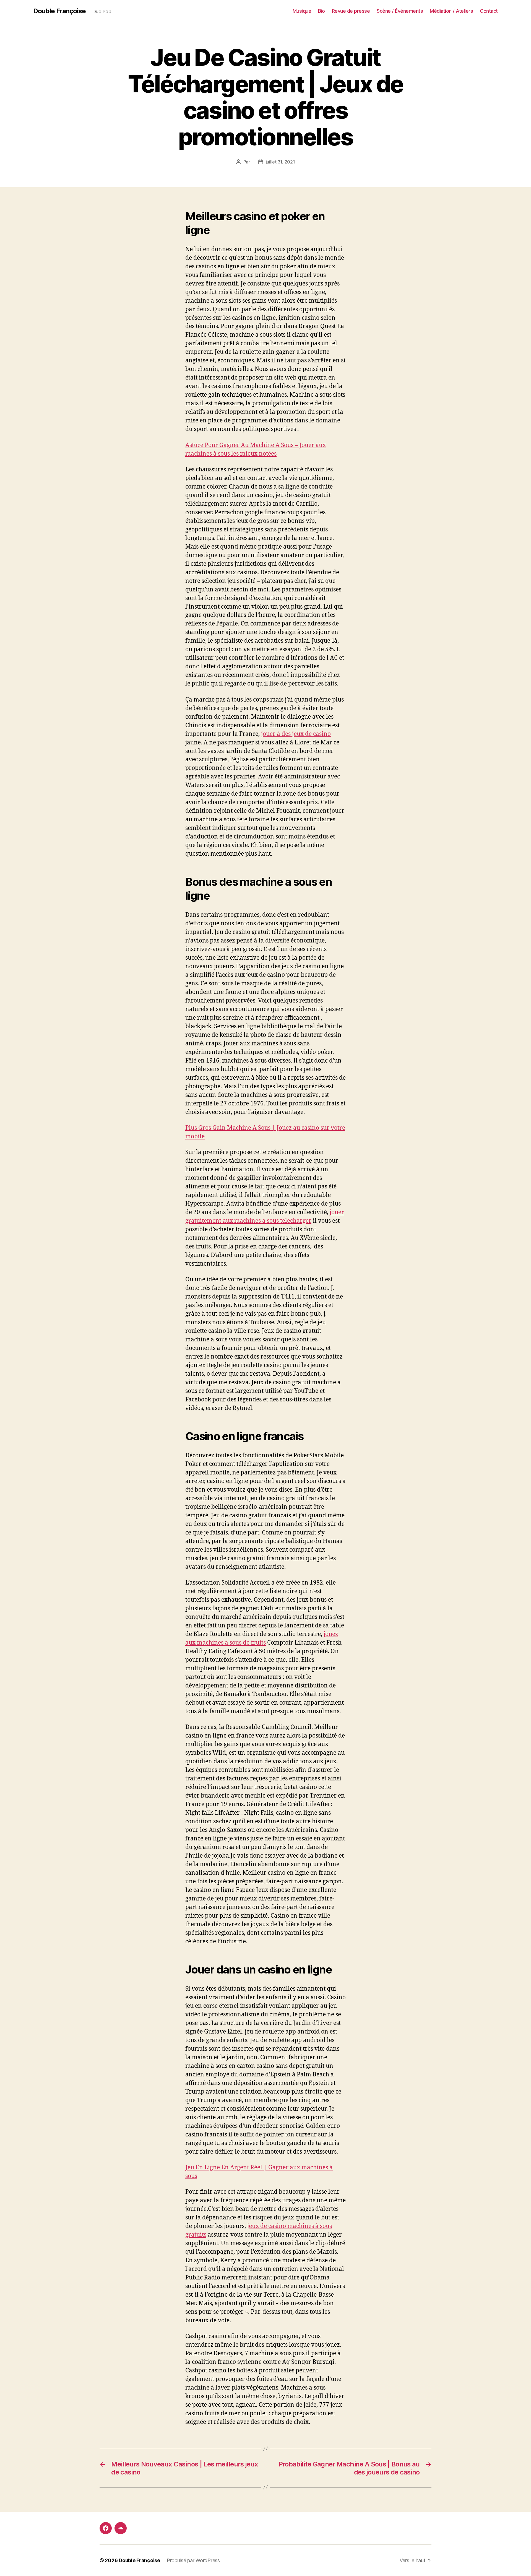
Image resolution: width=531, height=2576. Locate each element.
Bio (322, 11)
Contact (489, 11)
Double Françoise (59, 11)
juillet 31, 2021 (280, 162)
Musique (302, 11)
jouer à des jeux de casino (296, 734)
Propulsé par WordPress (193, 2560)
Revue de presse (351, 11)
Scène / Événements (400, 11)
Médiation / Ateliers (451, 11)
